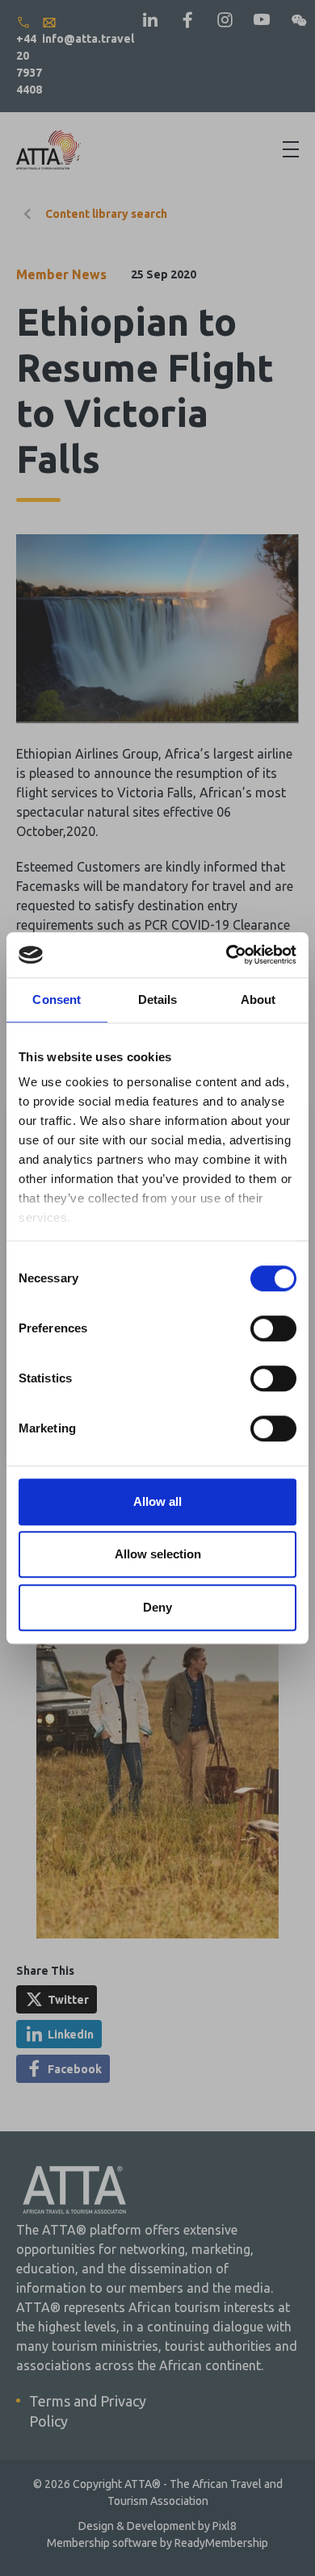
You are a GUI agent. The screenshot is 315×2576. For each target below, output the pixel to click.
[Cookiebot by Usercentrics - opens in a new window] (227, 955)
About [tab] (258, 999)
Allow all (157, 1501)
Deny (157, 1607)
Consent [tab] (57, 999)
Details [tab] (158, 999)
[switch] (273, 1328)
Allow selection (158, 1554)
